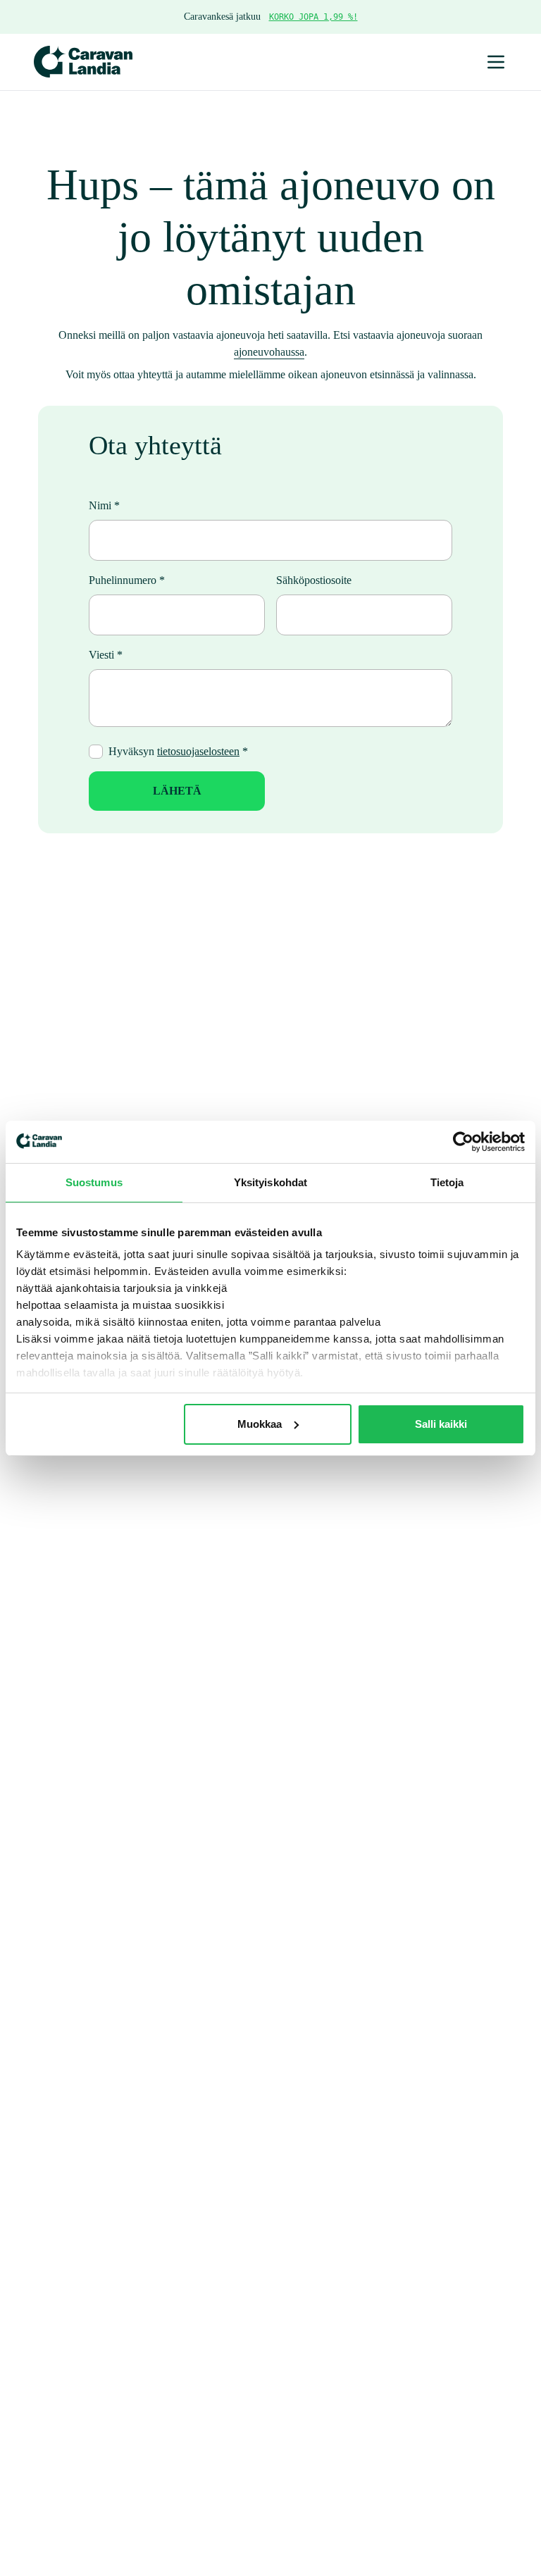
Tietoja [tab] (447, 1182)
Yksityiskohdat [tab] (270, 1182)
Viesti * (106, 655)
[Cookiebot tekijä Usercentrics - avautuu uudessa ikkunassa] (463, 1142)
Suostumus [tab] (94, 1182)
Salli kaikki (441, 1424)
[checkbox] (96, 752)
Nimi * (104, 505)
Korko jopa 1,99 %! (313, 17)
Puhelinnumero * (127, 580)
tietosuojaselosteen (198, 751)
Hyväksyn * (178, 751)
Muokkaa (260, 1424)
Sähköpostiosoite (314, 580)
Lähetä (177, 791)
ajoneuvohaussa (269, 352)
